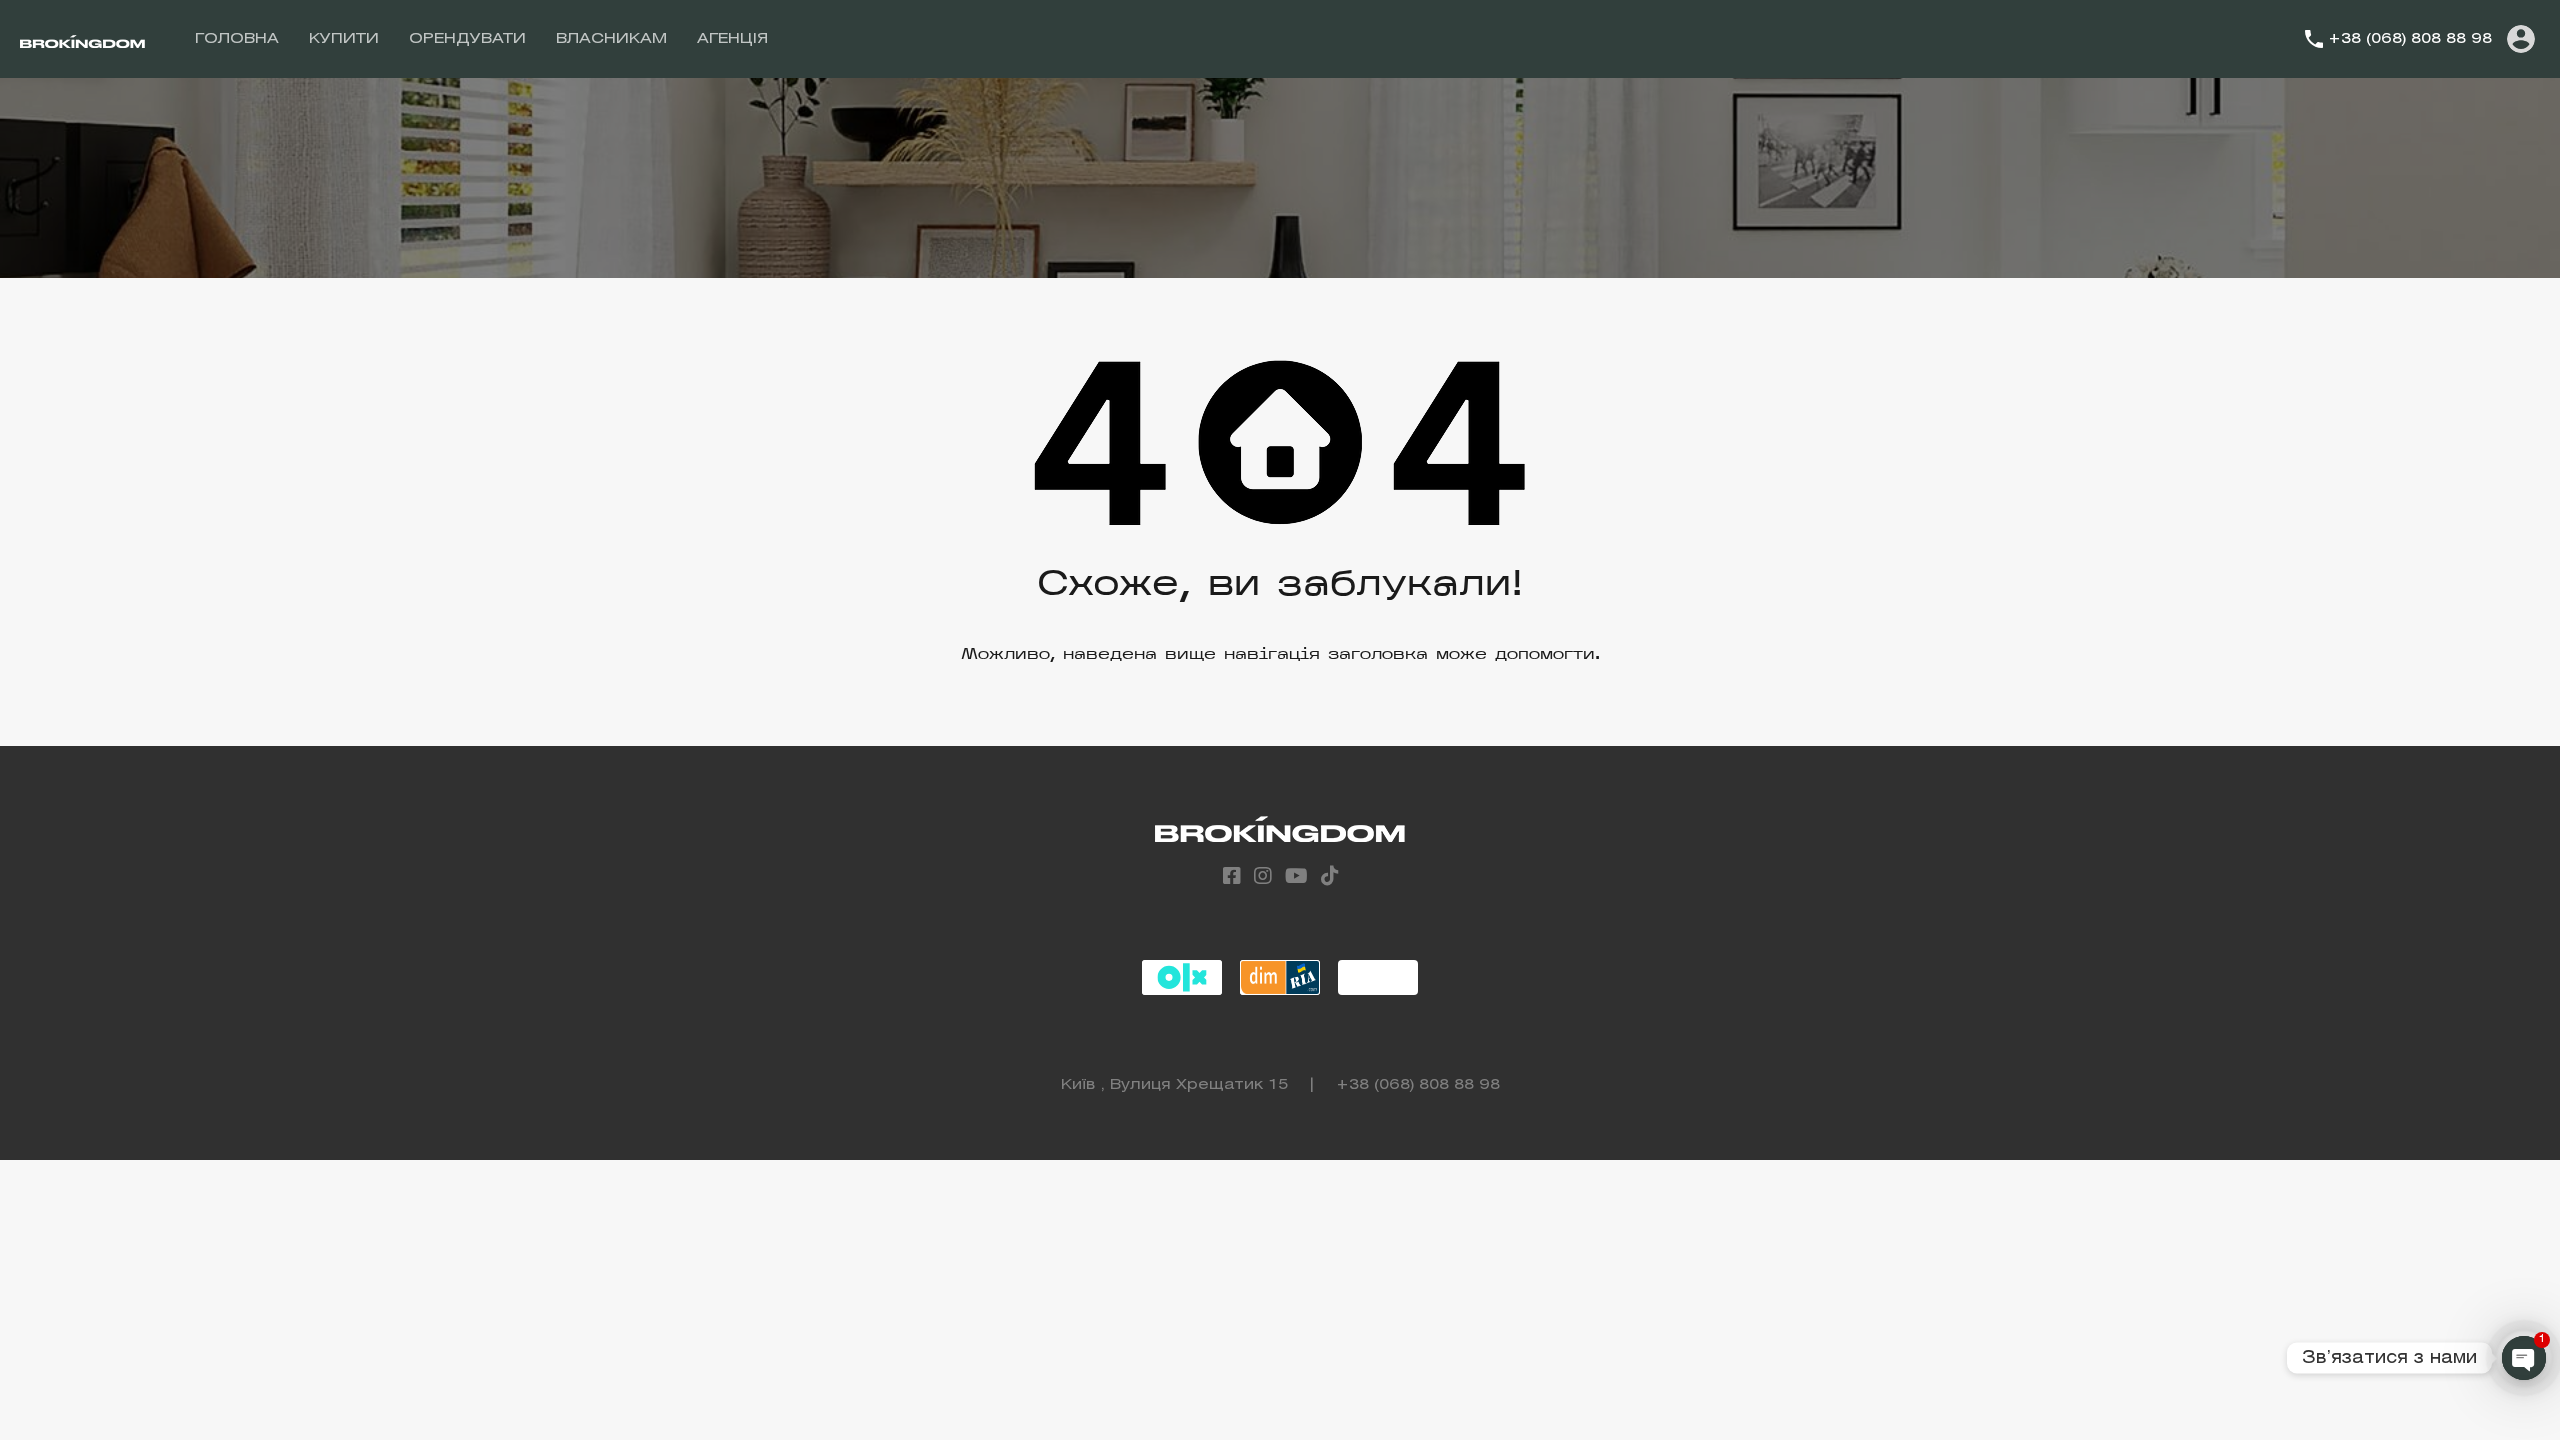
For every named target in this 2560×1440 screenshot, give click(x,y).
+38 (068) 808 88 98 (2410, 39)
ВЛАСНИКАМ (611, 39)
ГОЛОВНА (237, 39)
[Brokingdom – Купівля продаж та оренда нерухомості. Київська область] (82, 39)
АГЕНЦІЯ (732, 39)
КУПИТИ (344, 39)
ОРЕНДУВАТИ (467, 39)
